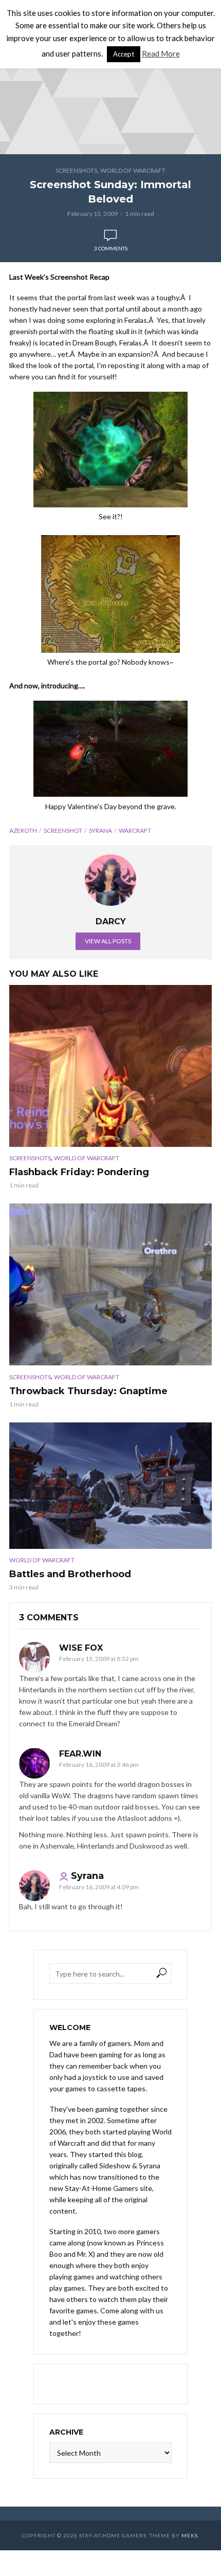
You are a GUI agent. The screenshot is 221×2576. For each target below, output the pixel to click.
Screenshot (63, 830)
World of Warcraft (133, 170)
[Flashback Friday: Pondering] (110, 1066)
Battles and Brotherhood (70, 1574)
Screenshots (76, 170)
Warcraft (135, 830)
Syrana (100, 830)
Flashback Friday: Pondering (79, 1172)
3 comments (111, 248)
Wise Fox (81, 1648)
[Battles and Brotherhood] (110, 1486)
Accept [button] (124, 54)
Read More (161, 53)
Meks (190, 2535)
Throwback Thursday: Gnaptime (88, 1391)
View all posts (108, 941)
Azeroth (23, 830)
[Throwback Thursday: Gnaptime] (110, 1284)
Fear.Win (80, 1754)
